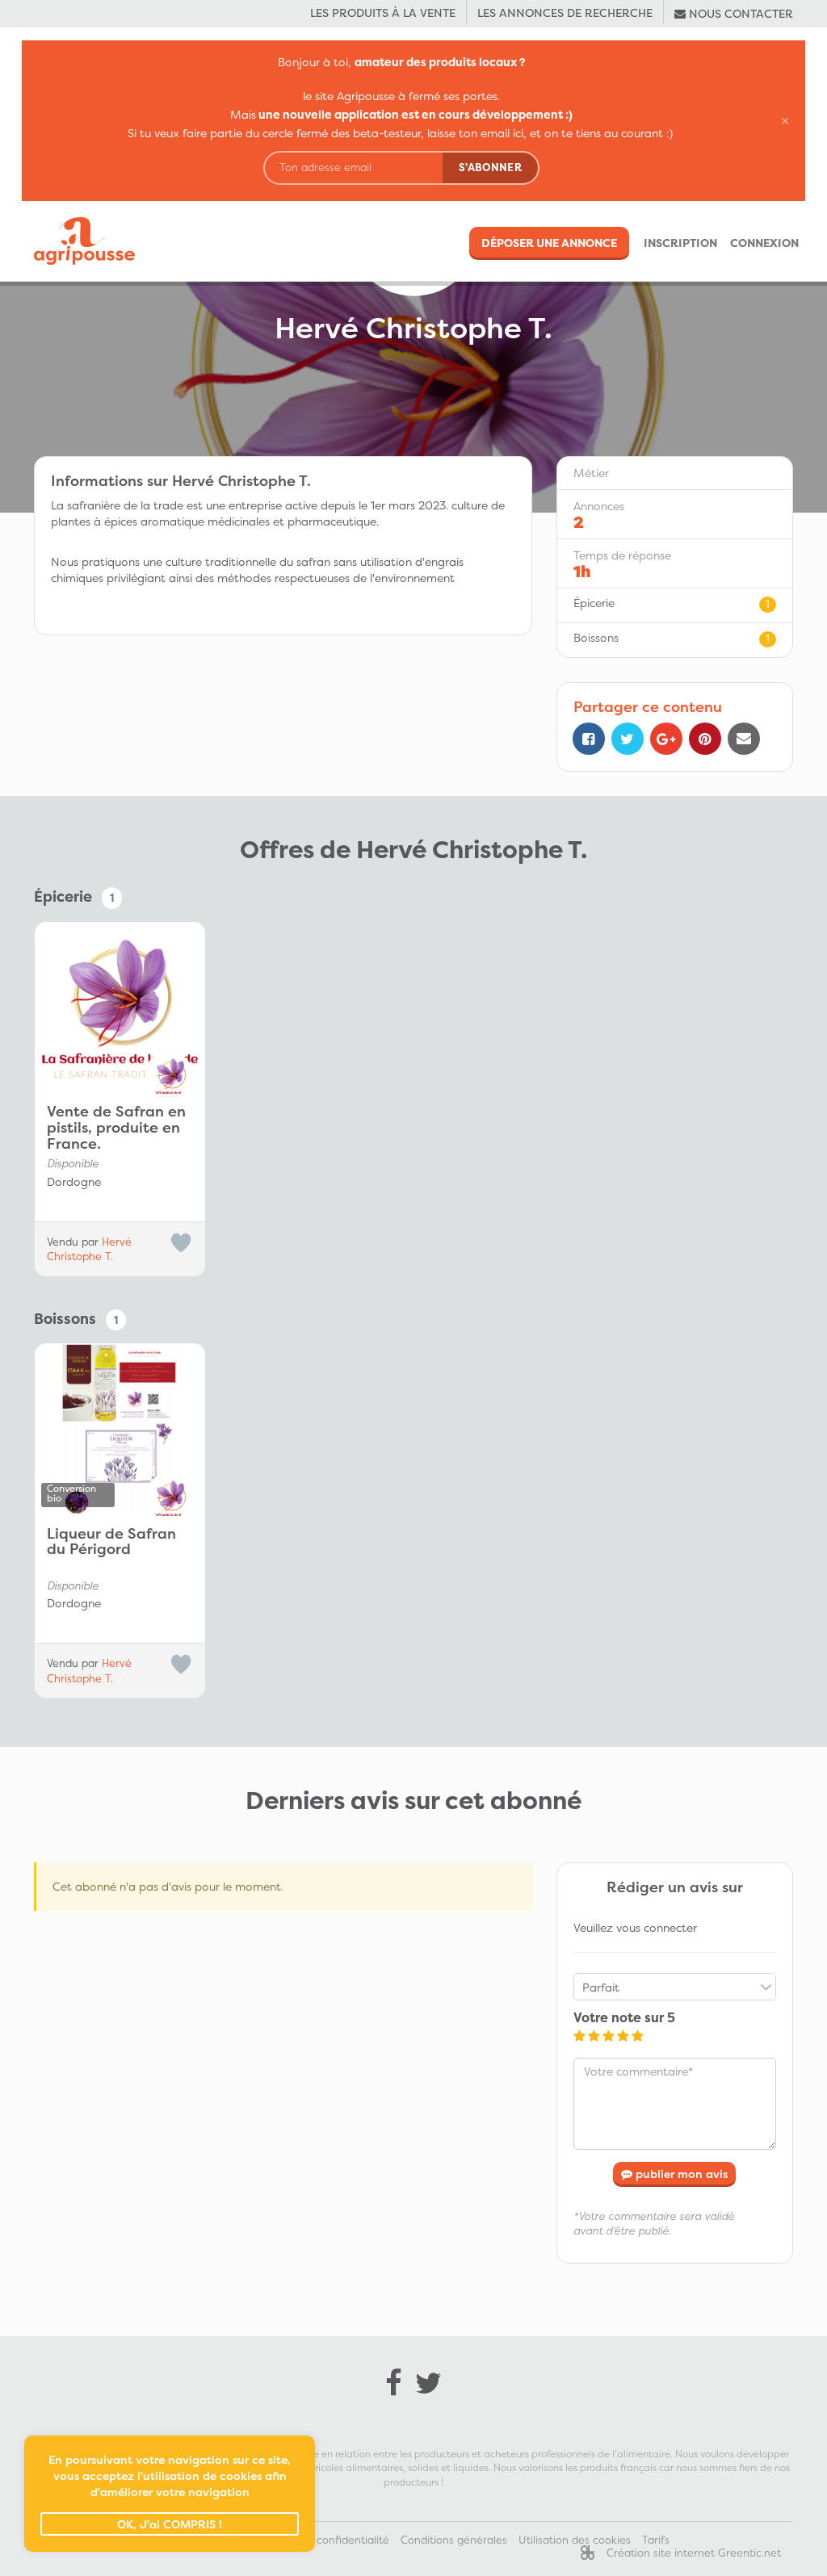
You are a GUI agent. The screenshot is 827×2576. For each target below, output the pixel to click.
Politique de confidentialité (321, 2540)
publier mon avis (680, 2174)
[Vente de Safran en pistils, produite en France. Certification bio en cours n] (120, 1007)
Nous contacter (739, 13)
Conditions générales (454, 2540)
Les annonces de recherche (565, 13)
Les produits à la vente (383, 13)
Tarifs (656, 2540)
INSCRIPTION (680, 243)
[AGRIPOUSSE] (78, 241)
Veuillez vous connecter (635, 1927)
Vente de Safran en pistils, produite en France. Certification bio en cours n (116, 1128)
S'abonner (491, 167)
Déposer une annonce (549, 243)
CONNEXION (764, 243)
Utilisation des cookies (575, 2540)
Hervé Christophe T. (89, 1249)
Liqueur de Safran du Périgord (111, 1543)
